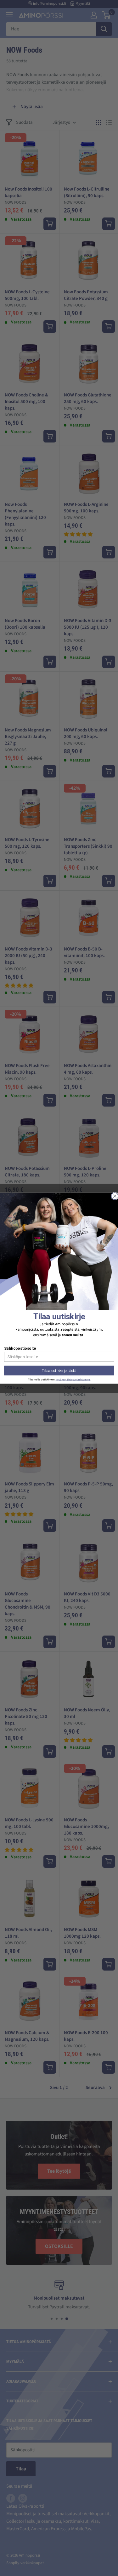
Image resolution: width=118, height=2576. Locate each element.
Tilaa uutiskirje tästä (59, 1370)
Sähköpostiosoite (20, 1348)
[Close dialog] (115, 1196)
